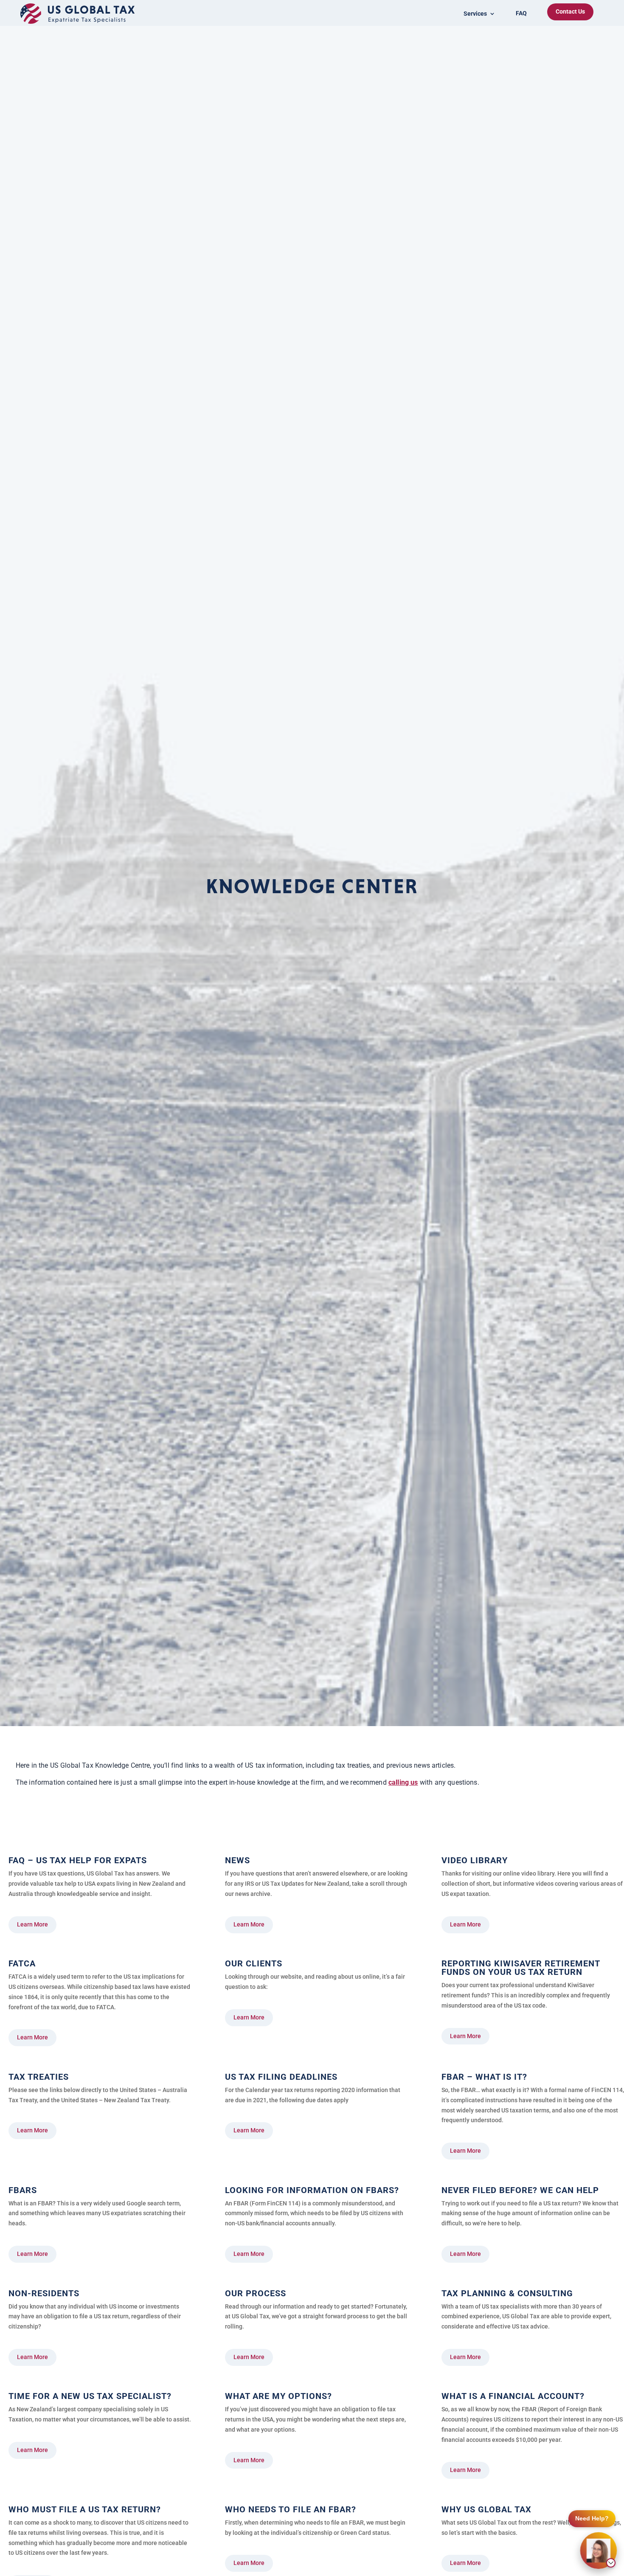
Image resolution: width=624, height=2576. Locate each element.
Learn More (32, 1924)
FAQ (521, 13)
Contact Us (570, 11)
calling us (403, 1782)
